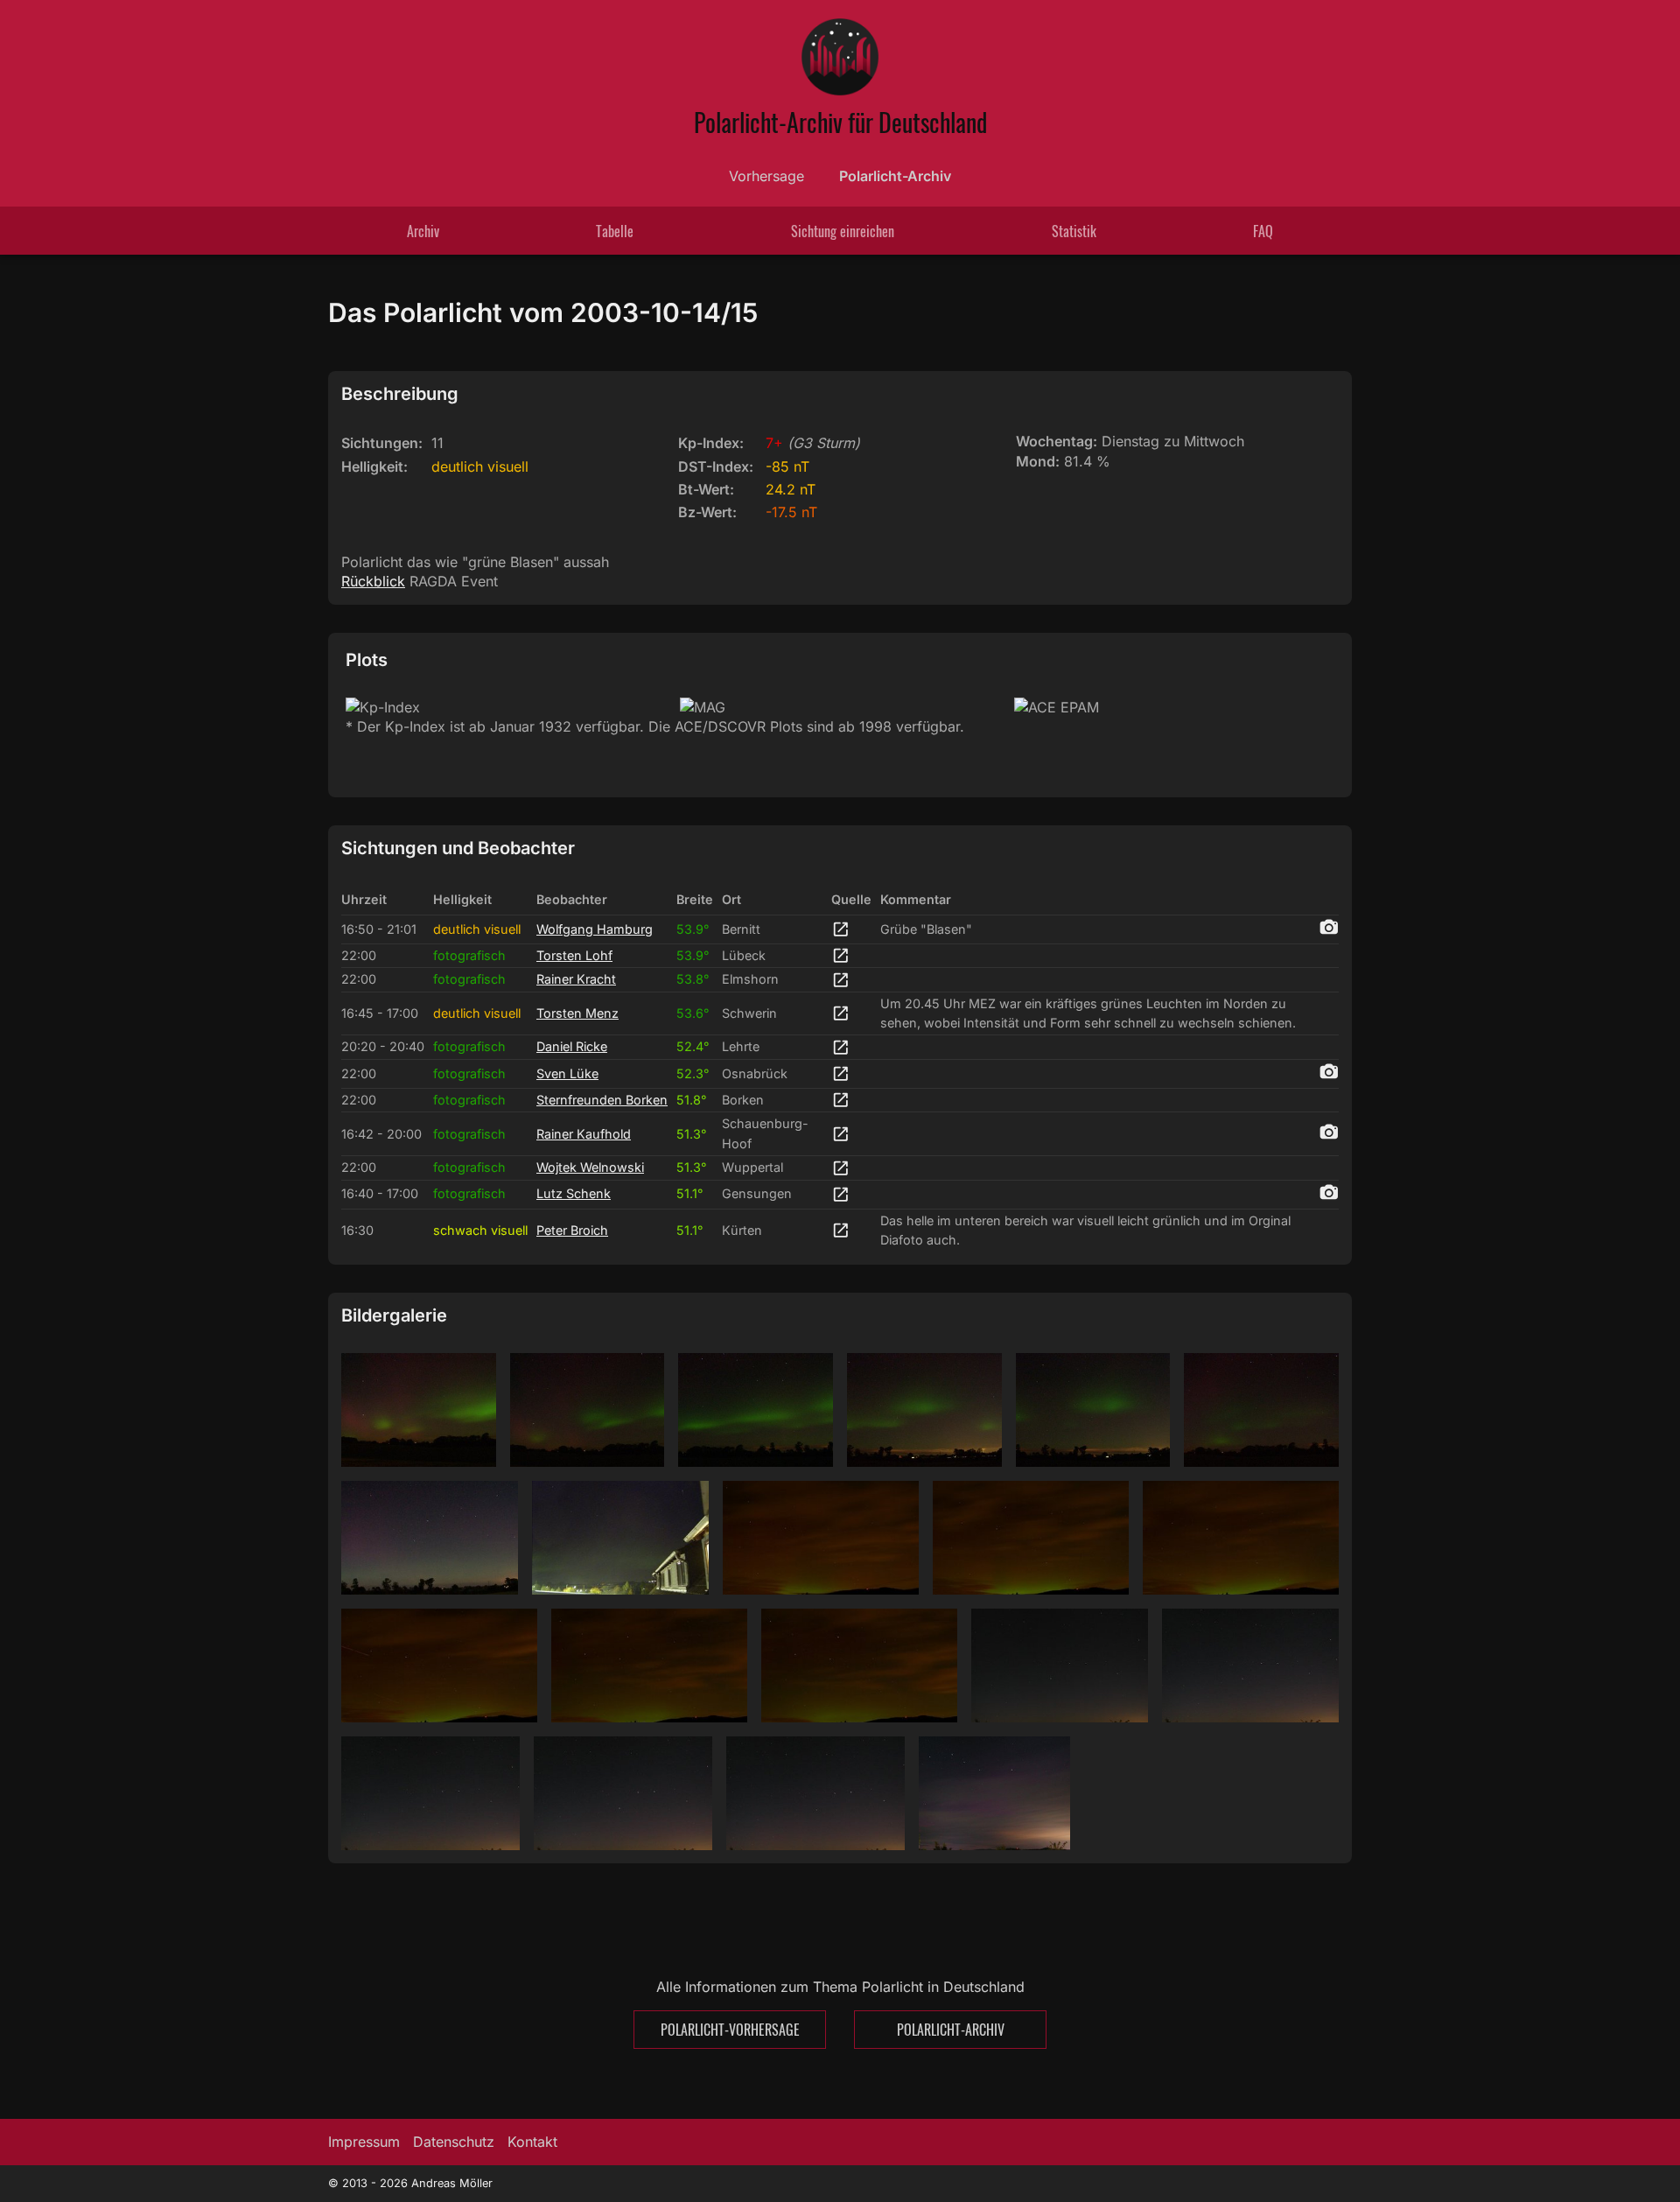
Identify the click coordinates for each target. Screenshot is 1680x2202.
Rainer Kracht (576, 979)
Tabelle (615, 231)
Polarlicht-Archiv (895, 176)
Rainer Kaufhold (584, 1134)
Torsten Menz (577, 1013)
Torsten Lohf (574, 955)
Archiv (423, 231)
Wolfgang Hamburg (595, 929)
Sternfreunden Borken (602, 1100)
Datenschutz (454, 2142)
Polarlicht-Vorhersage (730, 2030)
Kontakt (532, 2142)
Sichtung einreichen (843, 231)
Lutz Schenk (574, 1193)
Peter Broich (572, 1230)
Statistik (1074, 231)
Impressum (364, 2142)
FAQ (1263, 231)
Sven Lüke (567, 1073)
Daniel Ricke (572, 1046)
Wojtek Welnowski (590, 1167)
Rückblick (373, 581)
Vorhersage (766, 176)
